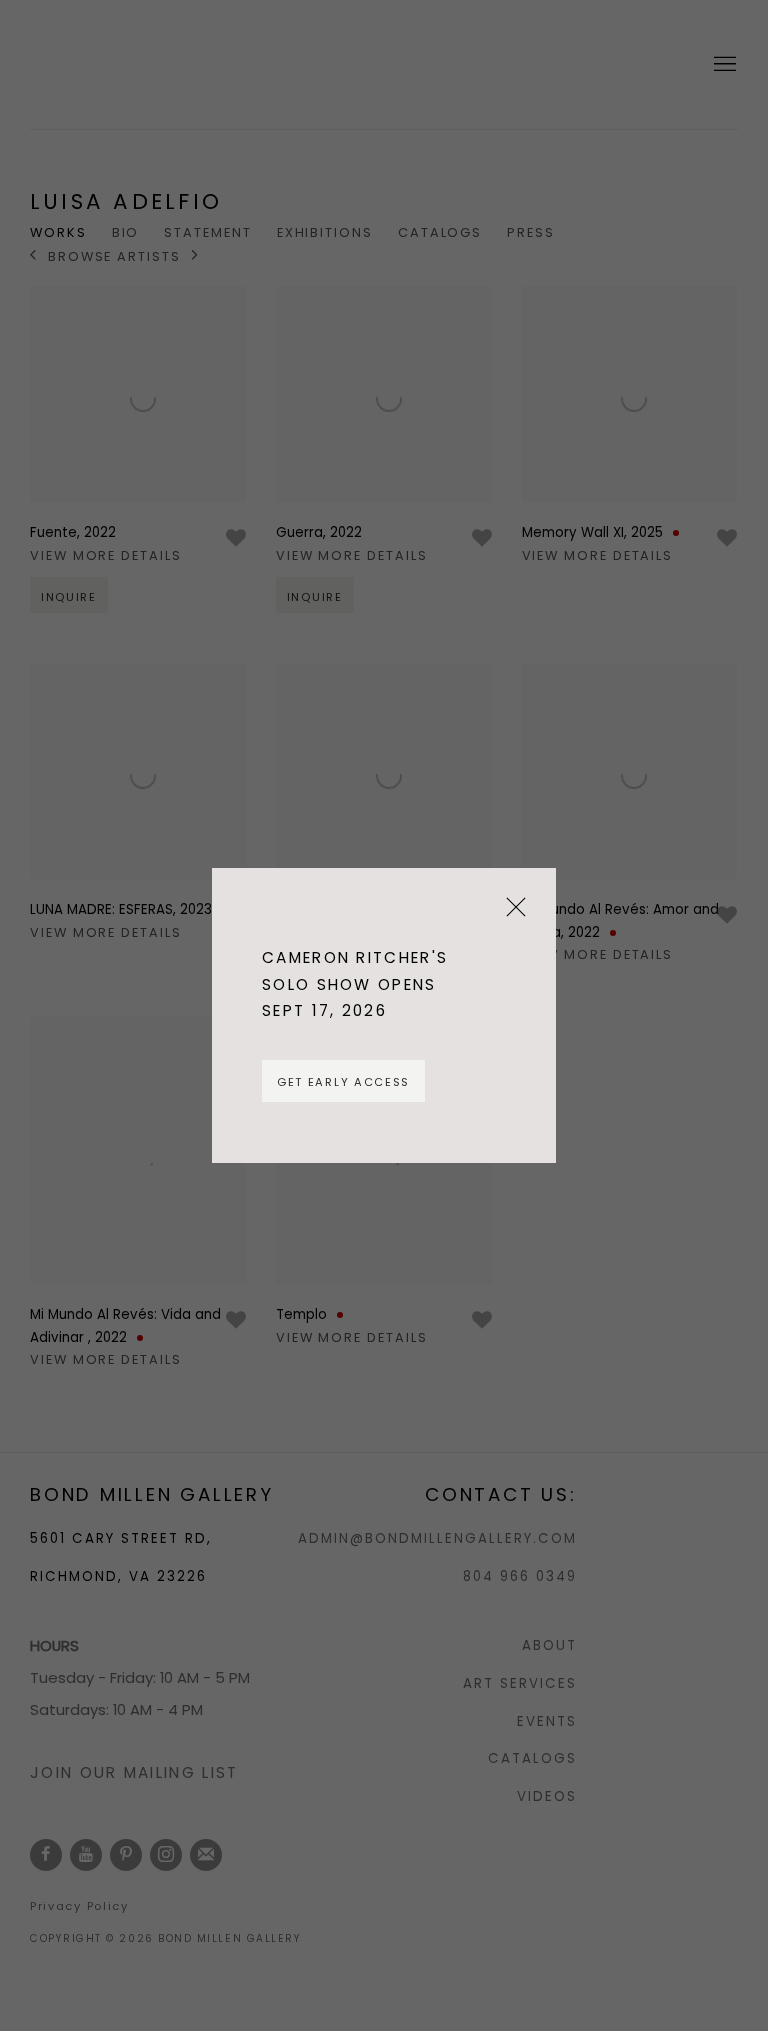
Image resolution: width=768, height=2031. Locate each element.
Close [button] (511, 914)
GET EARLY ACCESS (343, 1082)
